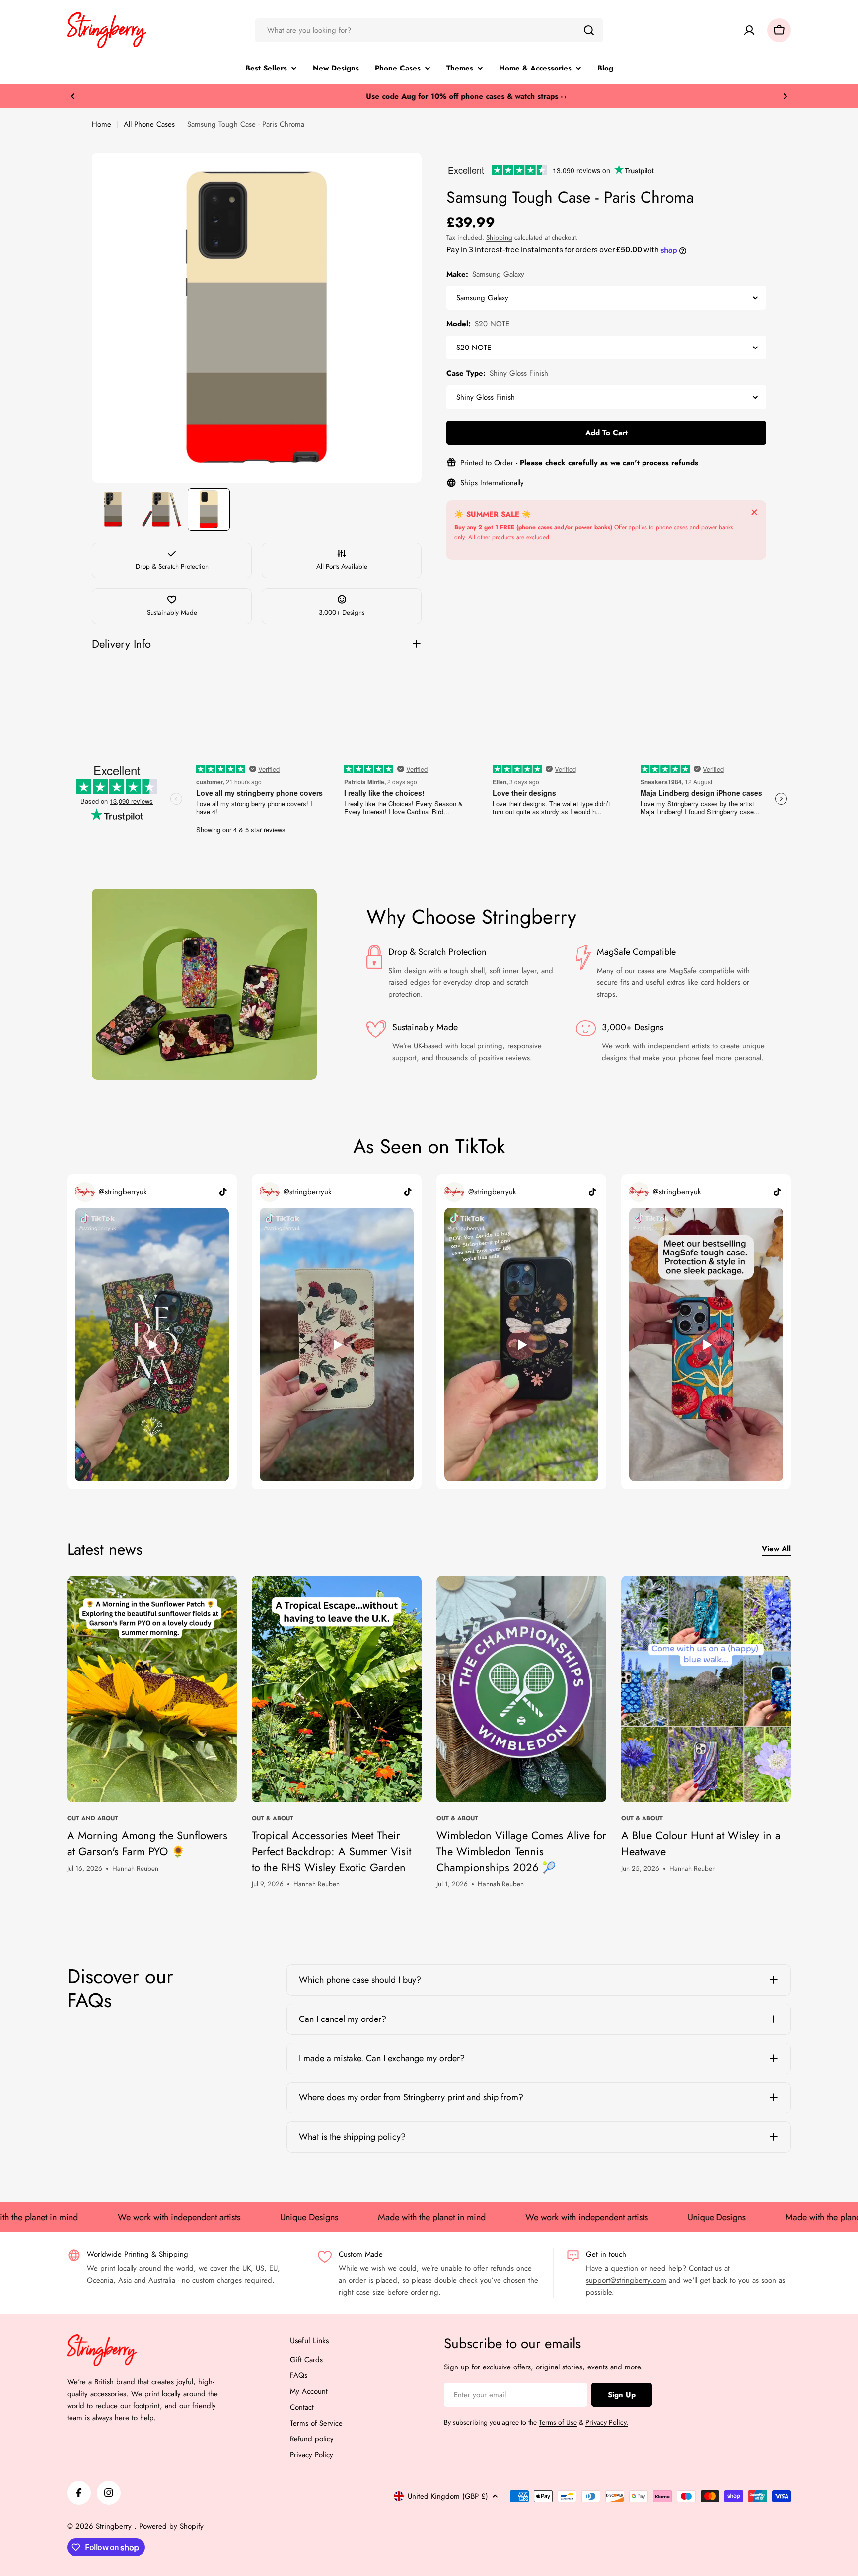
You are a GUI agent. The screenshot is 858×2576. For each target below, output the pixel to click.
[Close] (754, 512)
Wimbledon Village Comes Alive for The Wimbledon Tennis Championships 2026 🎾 (521, 1851)
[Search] (589, 30)
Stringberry (115, 2526)
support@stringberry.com (626, 2280)
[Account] (749, 30)
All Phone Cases (149, 124)
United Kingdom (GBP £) (448, 2496)
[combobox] (429, 30)
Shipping (499, 238)
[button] (73, 96)
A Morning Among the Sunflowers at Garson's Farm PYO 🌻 (147, 1843)
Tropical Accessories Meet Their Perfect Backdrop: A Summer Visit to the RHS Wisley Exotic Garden (331, 1851)
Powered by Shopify (171, 2526)
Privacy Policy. (607, 2422)
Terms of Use (558, 2422)
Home (102, 124)
